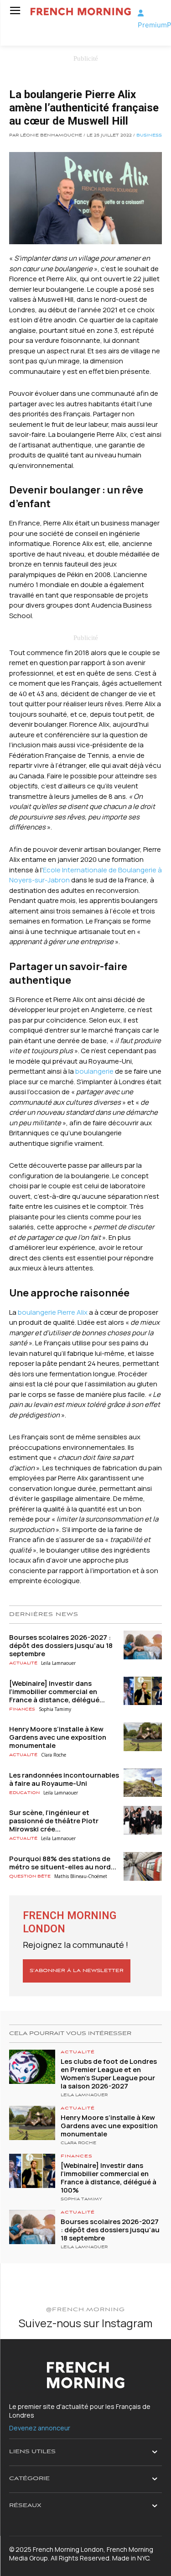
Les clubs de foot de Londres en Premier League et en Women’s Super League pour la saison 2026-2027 (109, 2074)
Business (149, 136)
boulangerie (94, 1071)
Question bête (30, 1876)
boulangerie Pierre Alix (53, 1312)
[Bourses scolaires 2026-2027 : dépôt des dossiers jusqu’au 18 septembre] (143, 1645)
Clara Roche (54, 1755)
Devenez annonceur (40, 2428)
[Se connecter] (141, 13)
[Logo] (81, 12)
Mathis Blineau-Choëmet (81, 1876)
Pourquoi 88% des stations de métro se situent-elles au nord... (63, 1863)
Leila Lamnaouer (58, 1663)
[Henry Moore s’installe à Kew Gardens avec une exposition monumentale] (143, 1737)
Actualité (23, 1663)
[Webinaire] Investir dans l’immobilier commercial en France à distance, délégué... (57, 1692)
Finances (22, 1709)
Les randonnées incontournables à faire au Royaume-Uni (64, 1779)
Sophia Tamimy (55, 1709)
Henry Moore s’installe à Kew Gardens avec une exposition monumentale (58, 1737)
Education (24, 1793)
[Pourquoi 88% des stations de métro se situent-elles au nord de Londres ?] (143, 1866)
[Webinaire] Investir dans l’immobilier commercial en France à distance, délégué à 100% (109, 2178)
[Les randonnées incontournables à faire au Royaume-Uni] (143, 1783)
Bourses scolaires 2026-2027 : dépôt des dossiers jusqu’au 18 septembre (61, 1645)
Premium (152, 25)
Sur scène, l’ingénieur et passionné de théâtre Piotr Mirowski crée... (54, 1821)
